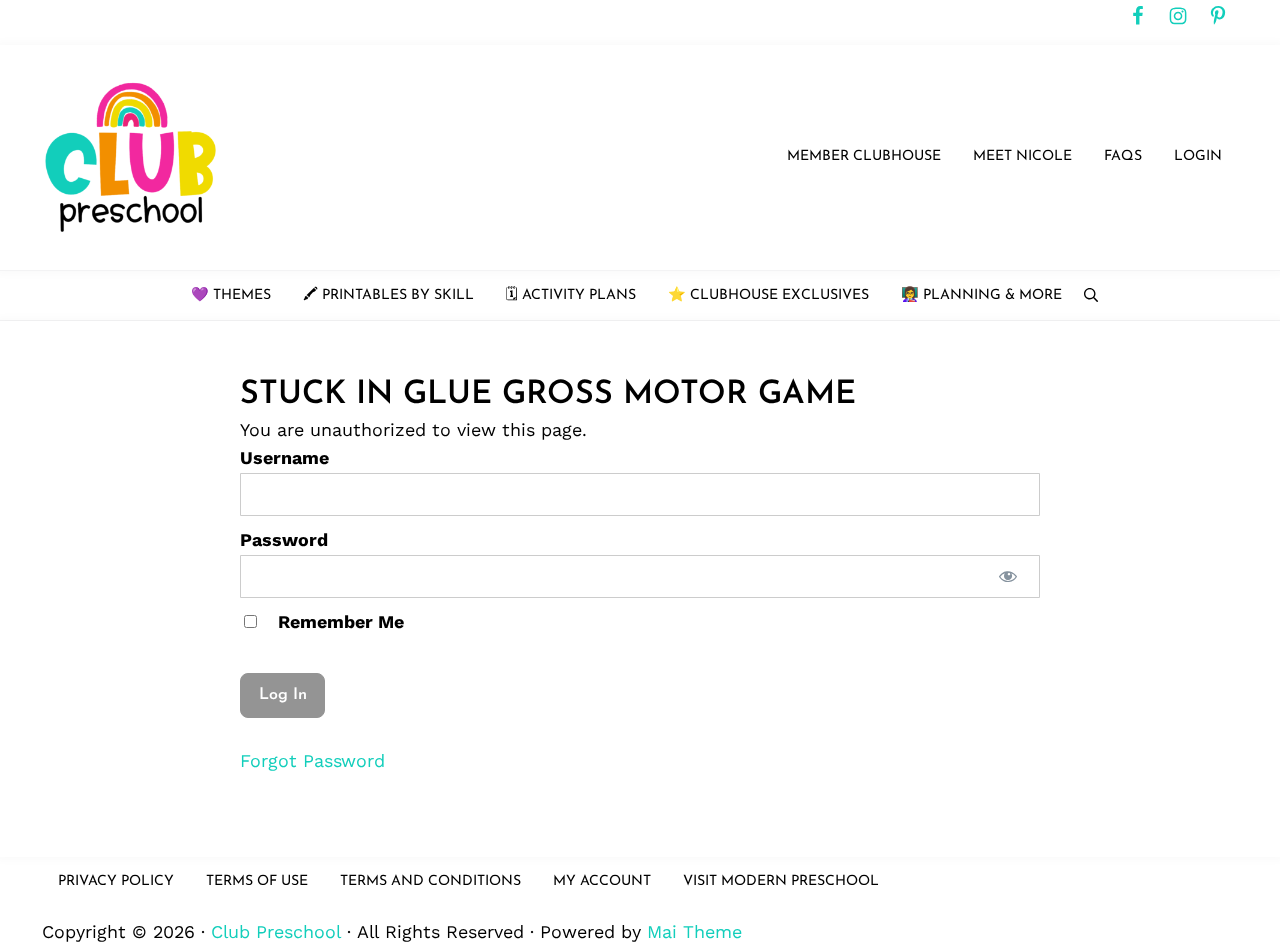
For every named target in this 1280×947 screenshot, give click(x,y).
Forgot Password (312, 760)
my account (602, 881)
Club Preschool (276, 931)
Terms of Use (257, 881)
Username (284, 457)
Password (284, 539)
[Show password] (1007, 576)
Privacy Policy (116, 881)
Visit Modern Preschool (781, 881)
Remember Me (338, 621)
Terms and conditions (430, 881)
